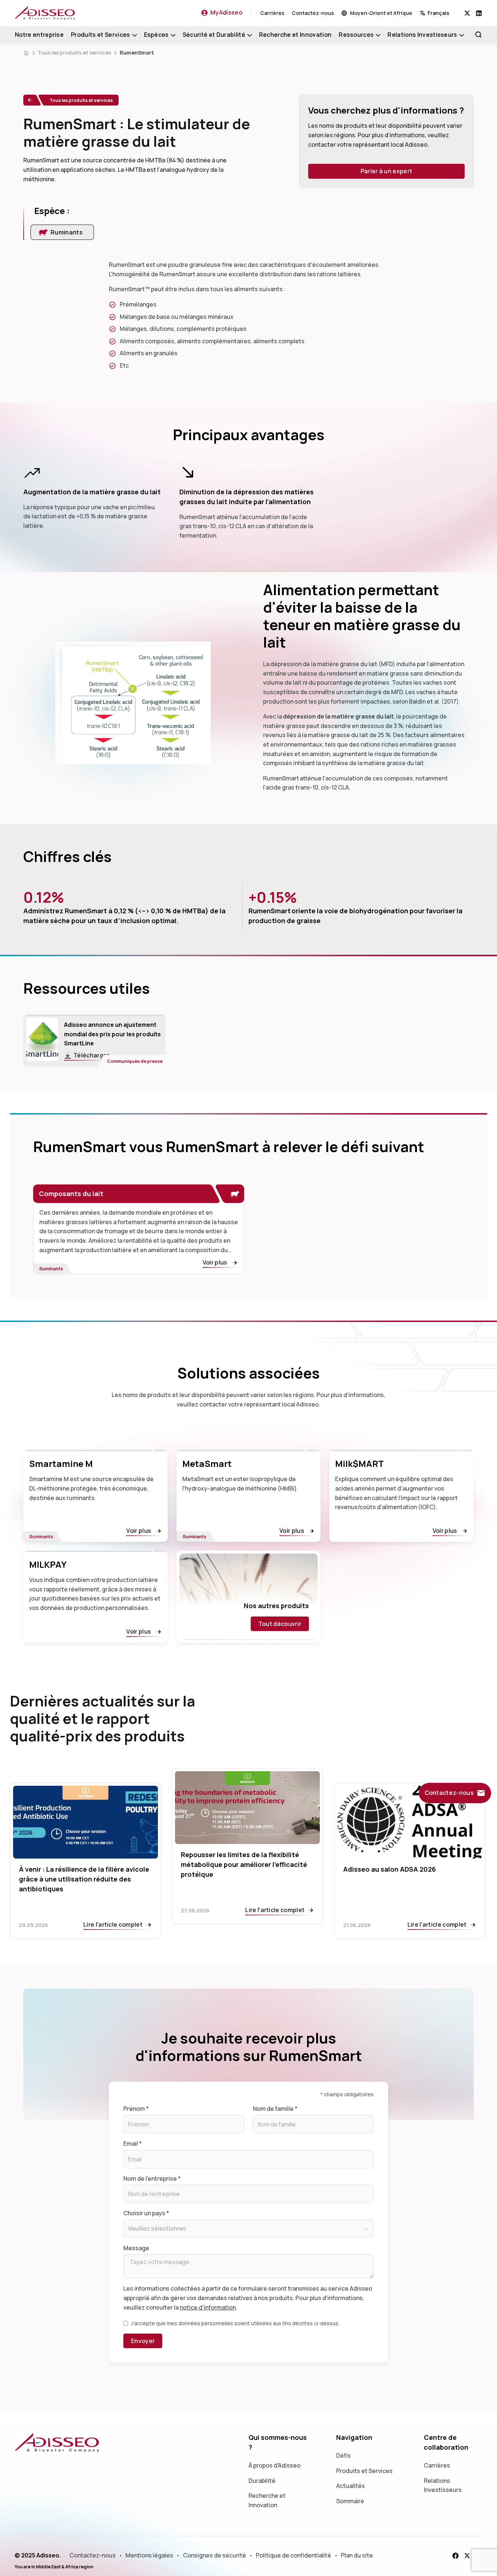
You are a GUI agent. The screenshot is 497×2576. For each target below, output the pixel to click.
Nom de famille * (275, 2109)
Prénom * (136, 2109)
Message (136, 2248)
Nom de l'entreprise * (152, 2179)
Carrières (272, 13)
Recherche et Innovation (295, 35)
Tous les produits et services (74, 53)
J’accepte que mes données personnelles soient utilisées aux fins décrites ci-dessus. (235, 2323)
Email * (133, 2144)
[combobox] (442, 13)
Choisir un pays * (146, 2213)
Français (438, 13)
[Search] (478, 35)
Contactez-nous (313, 13)
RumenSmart (137, 53)
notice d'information (208, 2307)
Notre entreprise (39, 35)
